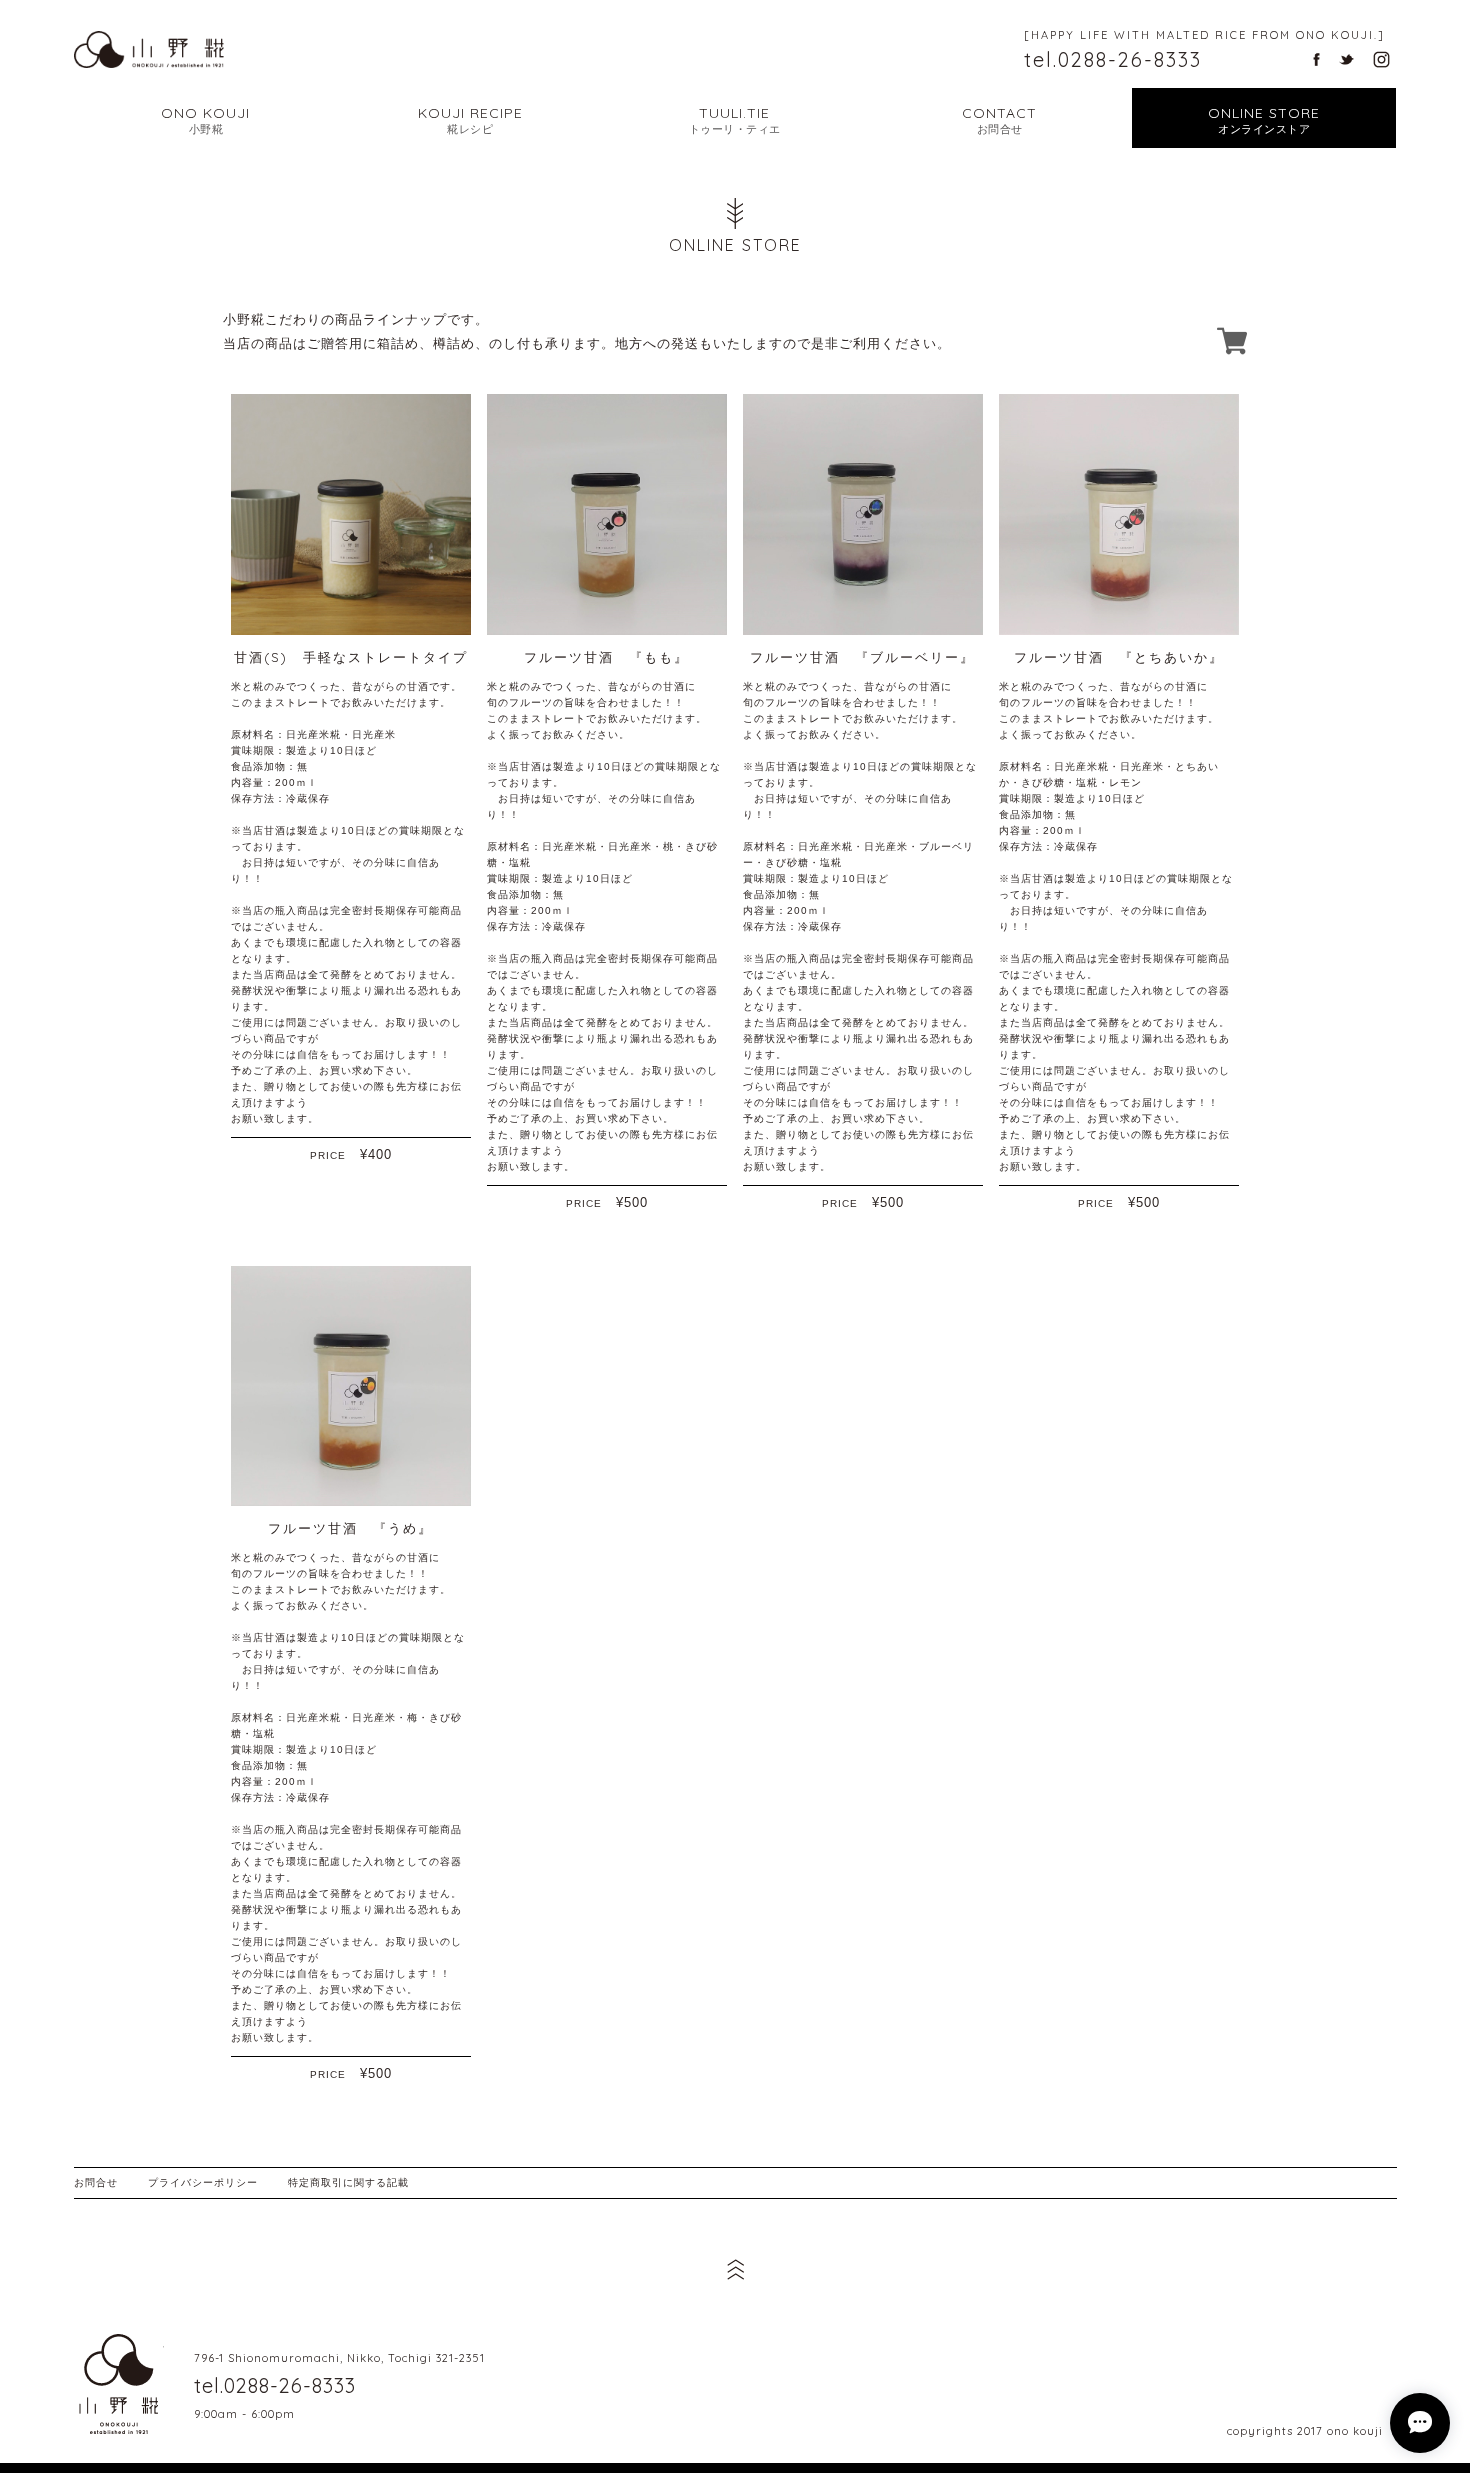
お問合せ (96, 2182)
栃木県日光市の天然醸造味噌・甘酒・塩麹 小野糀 (119, 2384)
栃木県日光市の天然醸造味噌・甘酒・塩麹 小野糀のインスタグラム (1381, 59)
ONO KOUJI (205, 120)
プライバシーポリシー (203, 2182)
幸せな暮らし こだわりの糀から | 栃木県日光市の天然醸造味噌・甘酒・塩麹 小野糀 (149, 49)
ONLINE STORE (1264, 120)
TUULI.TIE (735, 120)
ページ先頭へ (735, 2269)
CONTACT (999, 120)
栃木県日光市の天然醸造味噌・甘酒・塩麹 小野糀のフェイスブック (1316, 59)
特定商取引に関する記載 (348, 2182)
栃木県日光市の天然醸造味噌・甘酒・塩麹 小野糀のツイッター (1346, 59)
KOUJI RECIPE (470, 120)
